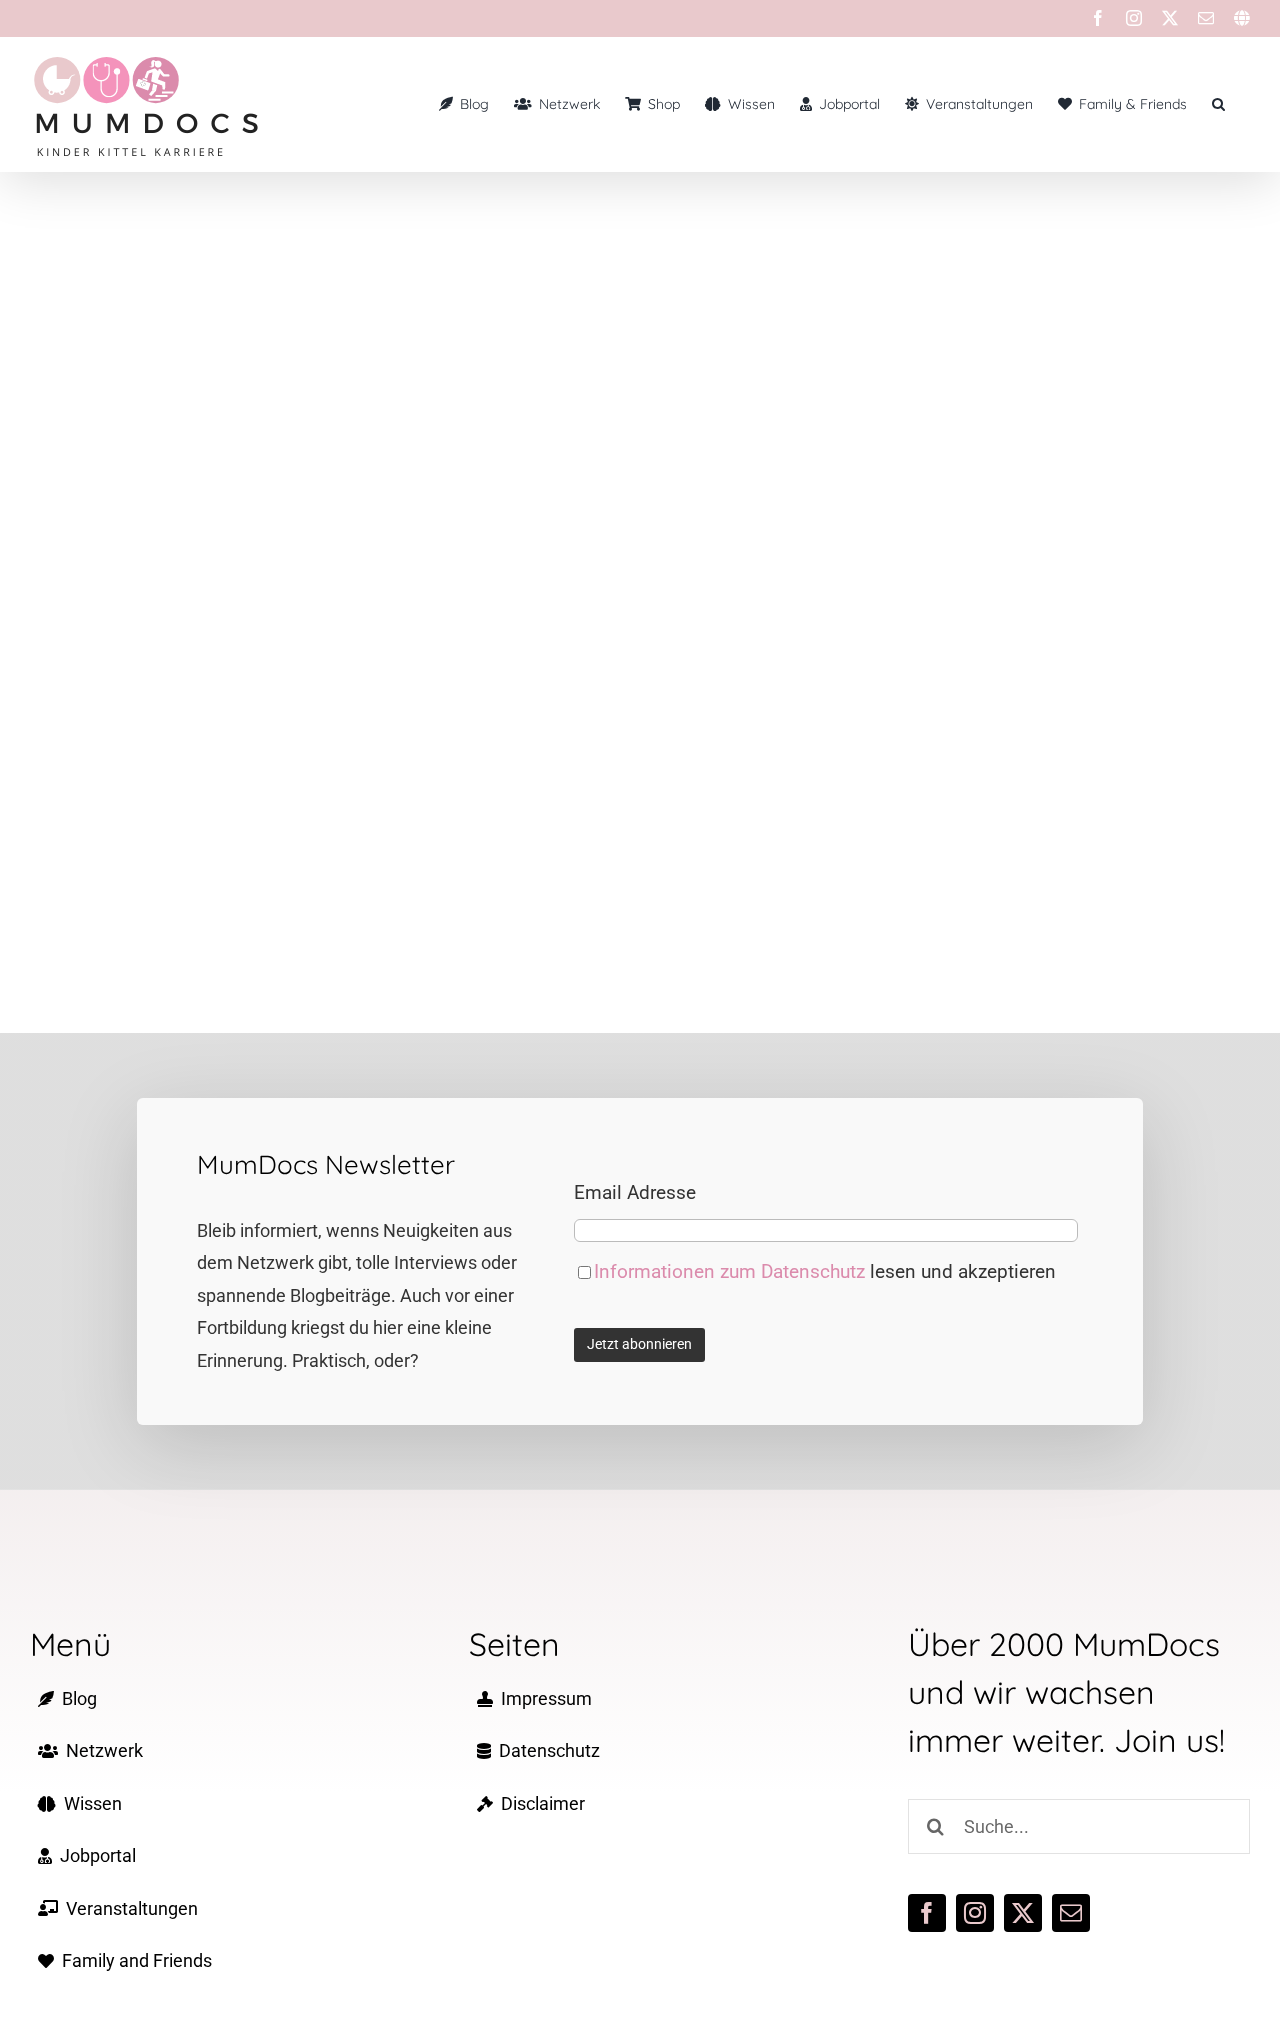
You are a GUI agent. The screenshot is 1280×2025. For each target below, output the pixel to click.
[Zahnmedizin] (316, 503)
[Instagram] (1134, 18)
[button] (1218, 104)
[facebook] (927, 1913)
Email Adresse (635, 1192)
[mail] (1071, 1913)
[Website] (1242, 18)
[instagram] (975, 1913)
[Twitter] (1170, 18)
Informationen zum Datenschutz (732, 1271)
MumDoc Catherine (316, 482)
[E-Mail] (1206, 18)
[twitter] (1023, 1913)
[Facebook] (1098, 18)
